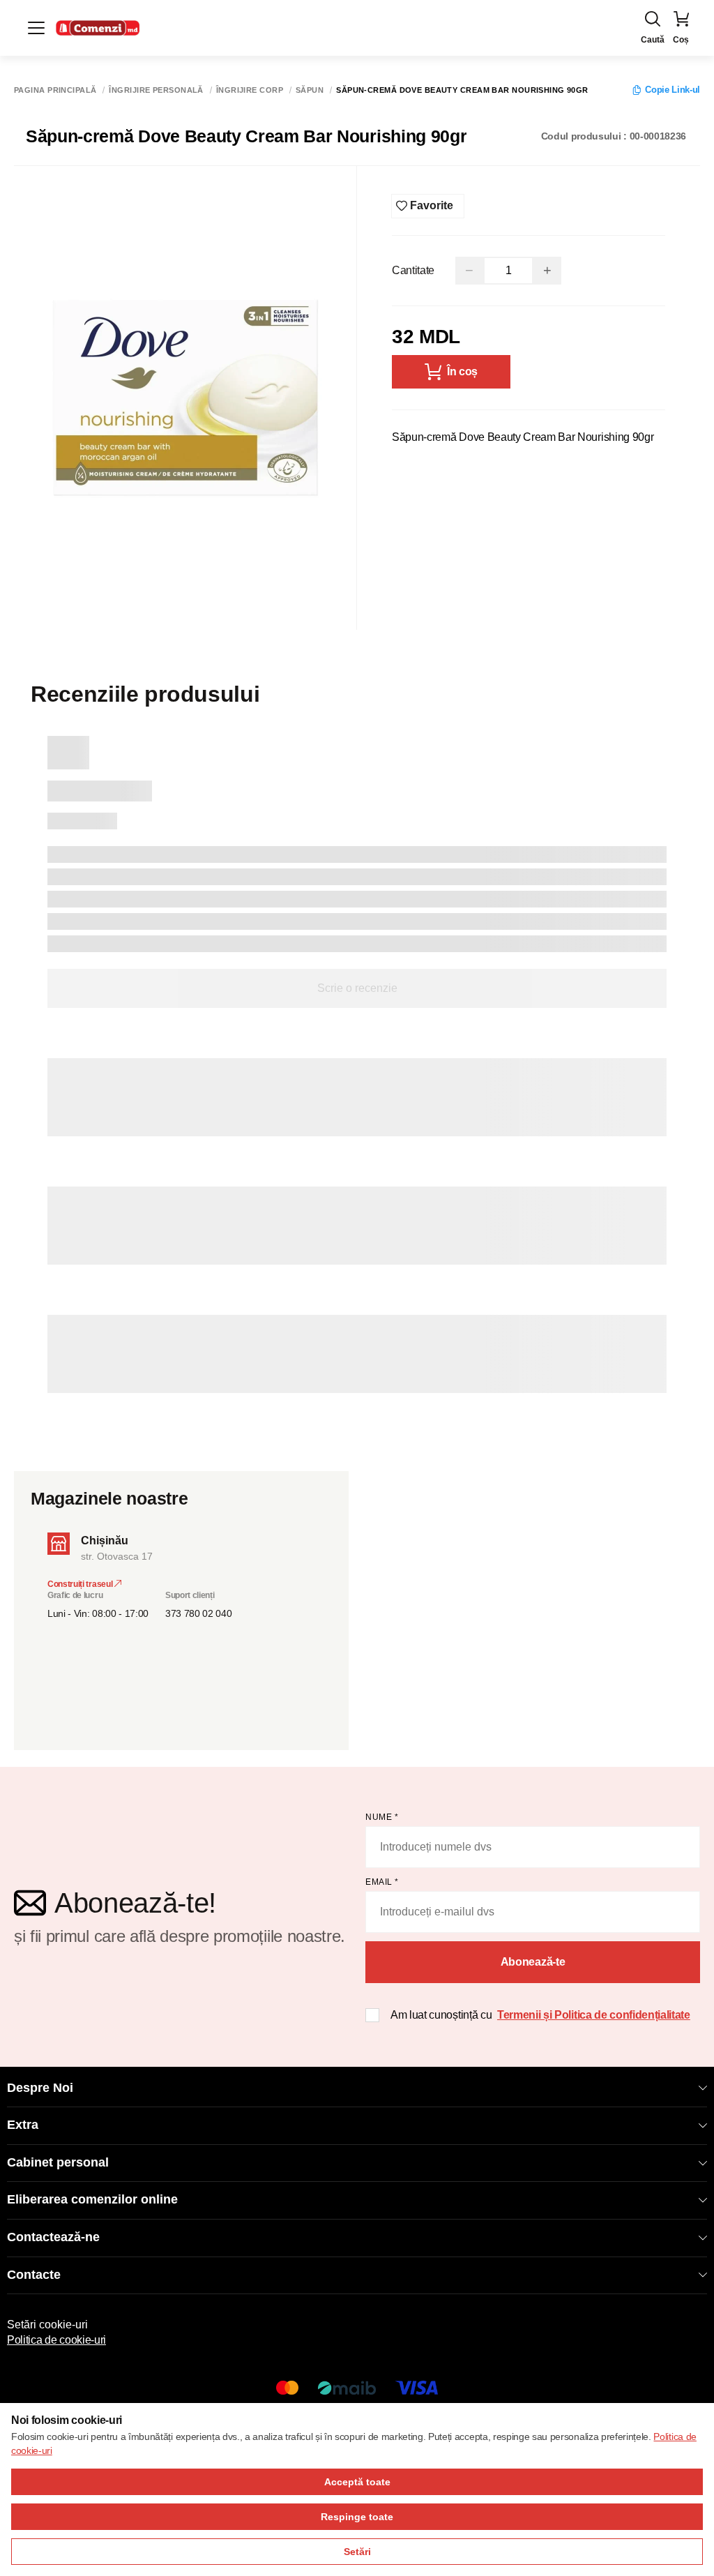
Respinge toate (357, 2517)
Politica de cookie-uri (56, 2340)
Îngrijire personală (156, 90)
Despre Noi (40, 2088)
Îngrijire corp (250, 90)
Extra (23, 2125)
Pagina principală (55, 90)
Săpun (310, 90)
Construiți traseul (81, 1584)
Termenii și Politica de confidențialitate (594, 2015)
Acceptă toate (357, 2482)
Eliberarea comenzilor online (92, 2199)
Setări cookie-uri (47, 2325)
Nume (382, 1817)
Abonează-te (533, 1962)
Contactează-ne (53, 2237)
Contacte (34, 2275)
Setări (357, 2552)
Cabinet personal (58, 2162)
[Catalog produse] (36, 28)
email (382, 1882)
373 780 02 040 (199, 1613)
